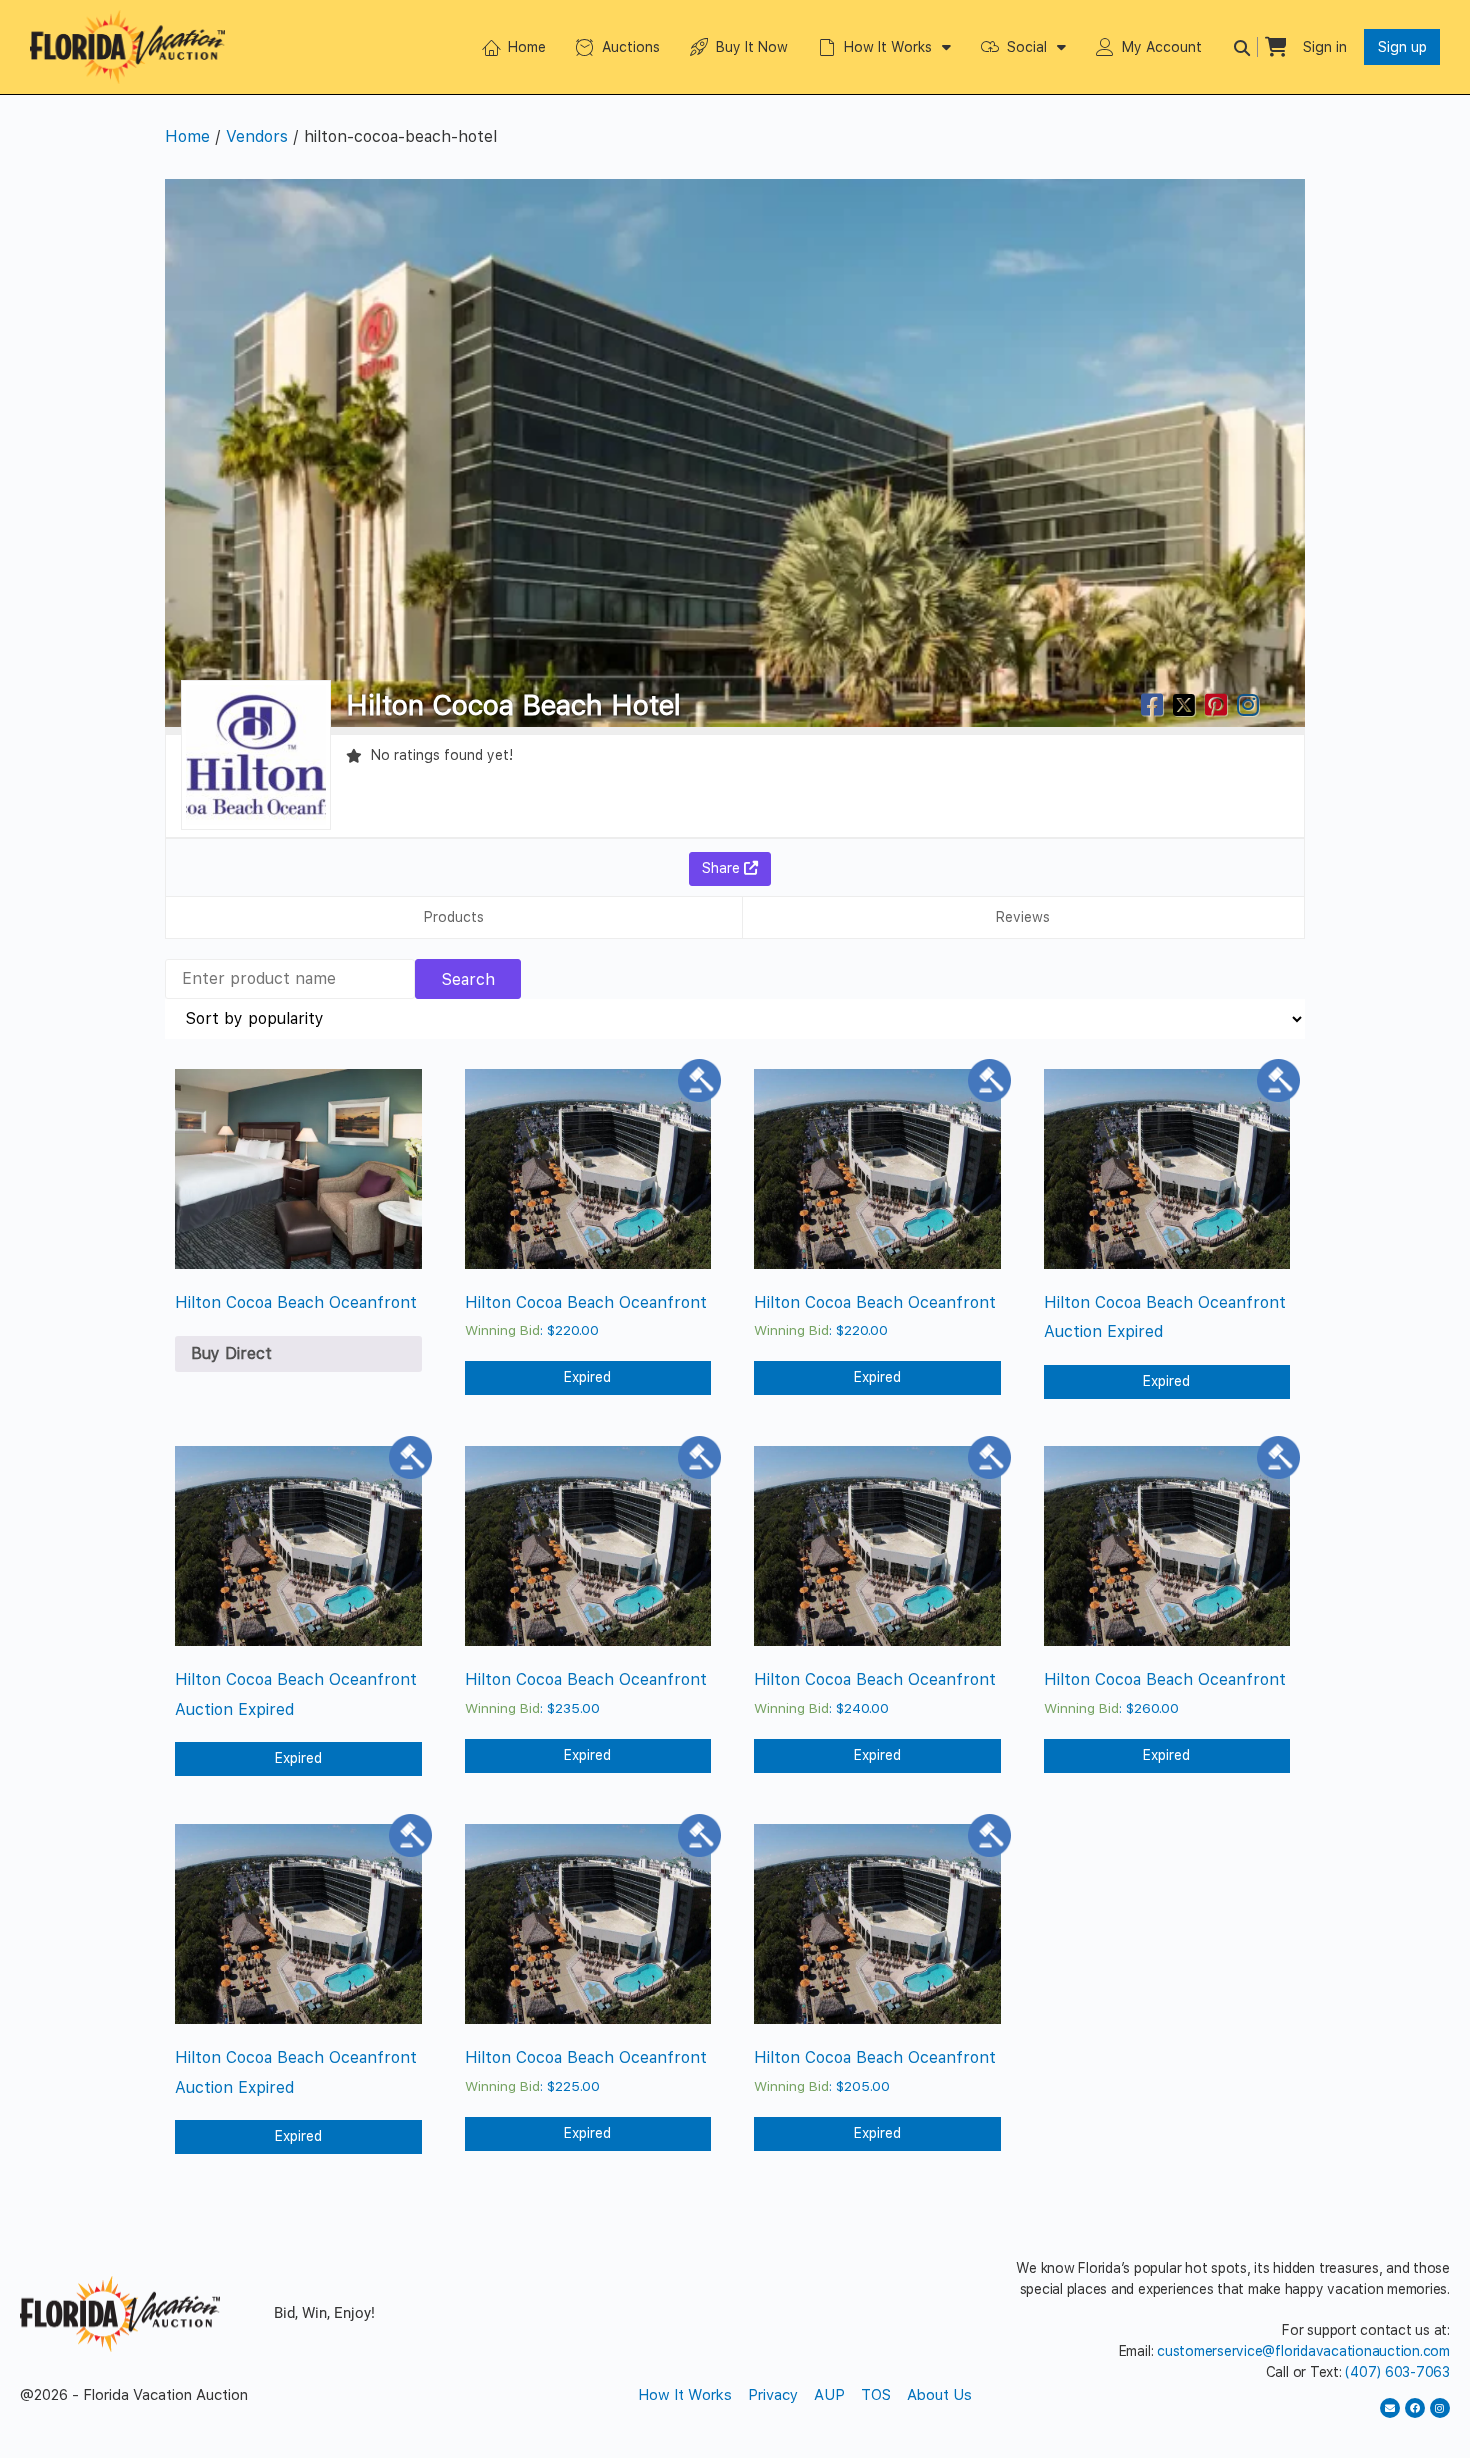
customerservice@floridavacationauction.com (1303, 2351)
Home (527, 47)
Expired (587, 1377)
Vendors (257, 136)
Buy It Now (752, 47)
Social (1027, 47)
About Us (939, 2395)
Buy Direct (231, 1353)
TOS (876, 2395)
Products (454, 917)
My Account (1162, 47)
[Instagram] (1440, 2408)
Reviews (1023, 917)
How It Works (888, 47)
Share (723, 868)
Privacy (773, 2395)
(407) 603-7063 (1397, 2372)
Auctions (631, 47)
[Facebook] (1415, 2408)
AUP (829, 2395)
